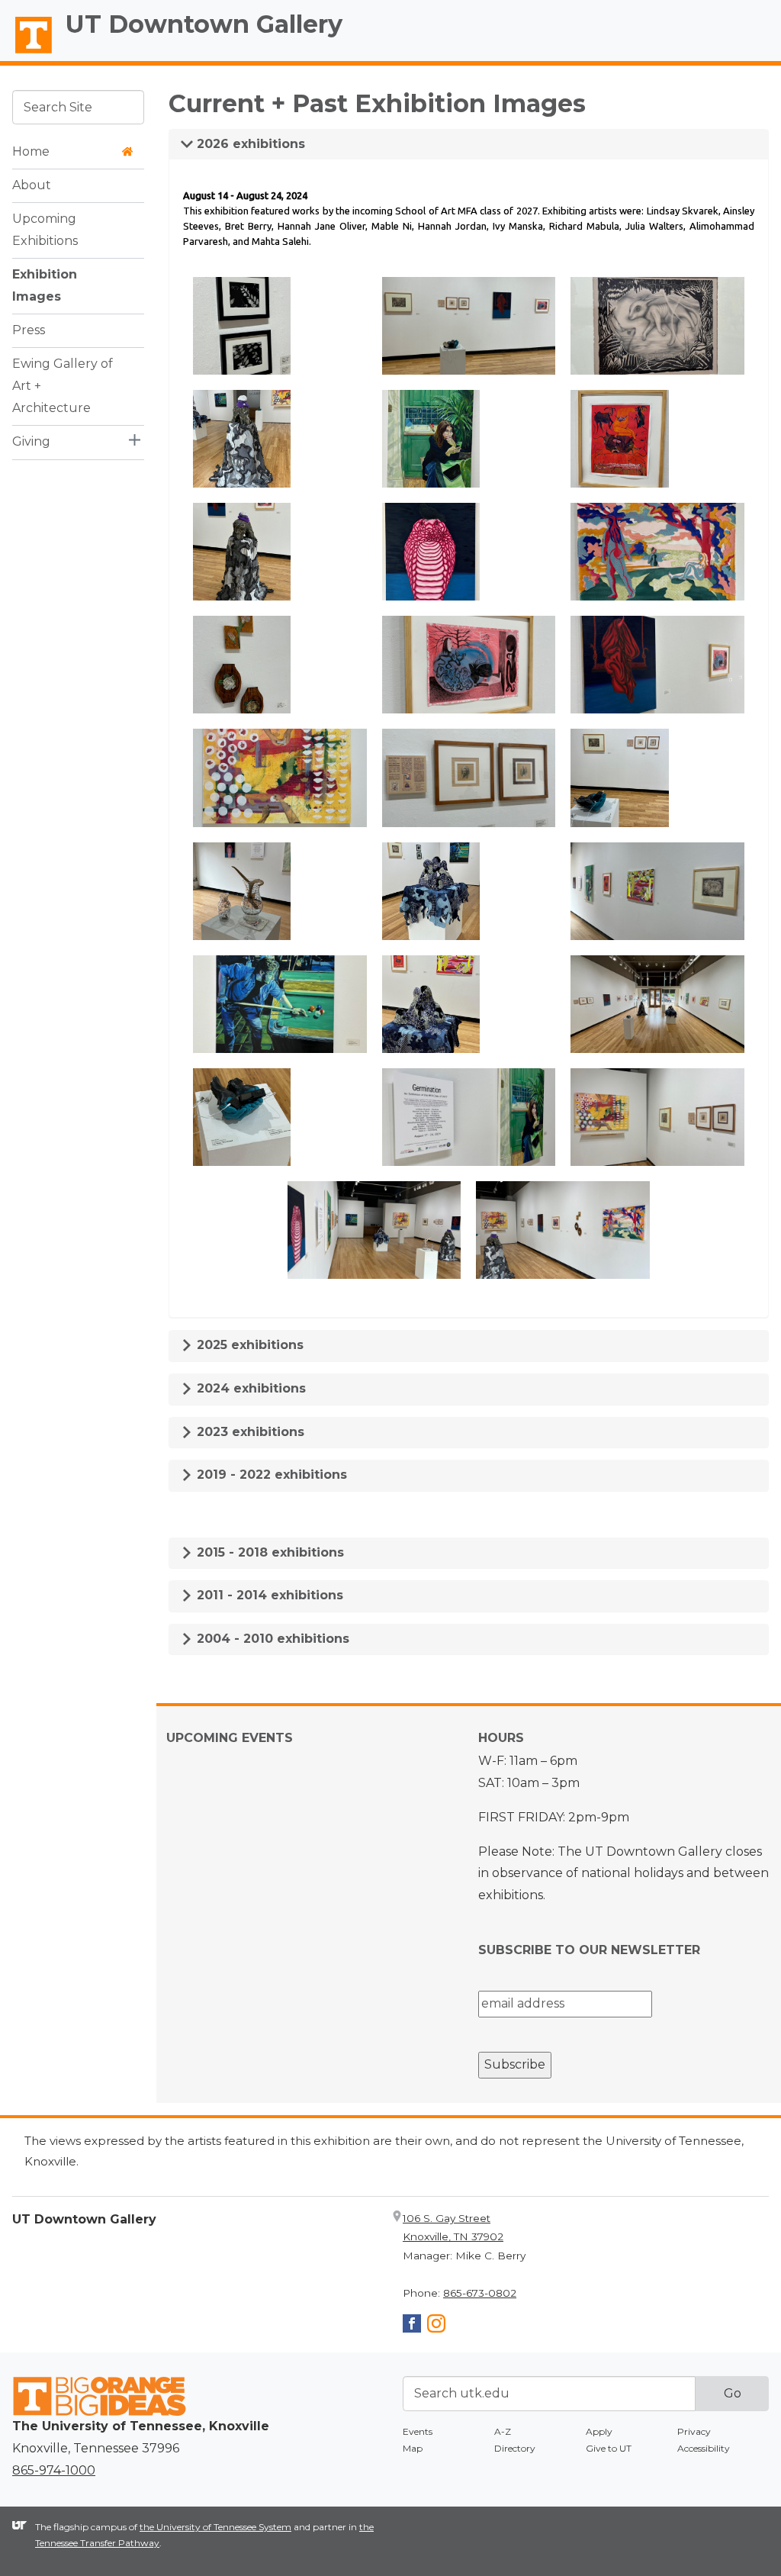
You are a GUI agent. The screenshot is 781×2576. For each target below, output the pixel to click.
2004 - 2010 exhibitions (271, 1639)
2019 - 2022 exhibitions (270, 1475)
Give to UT (609, 2448)
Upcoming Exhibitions (45, 230)
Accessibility (704, 2448)
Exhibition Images (45, 285)
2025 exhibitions (248, 1345)
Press (29, 330)
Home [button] (31, 151)
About (32, 185)
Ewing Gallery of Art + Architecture (63, 386)
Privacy (694, 2431)
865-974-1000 (54, 2470)
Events (418, 2431)
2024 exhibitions (249, 1388)
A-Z (503, 2431)
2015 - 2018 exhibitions (268, 1552)
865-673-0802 (480, 2293)
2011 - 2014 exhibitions (268, 1595)
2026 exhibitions (249, 144)
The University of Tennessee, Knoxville (27, 54)
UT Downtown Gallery (204, 24)
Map (413, 2448)
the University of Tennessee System (215, 2527)
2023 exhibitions (249, 1432)
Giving (31, 441)
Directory (515, 2448)
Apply (599, 2431)
